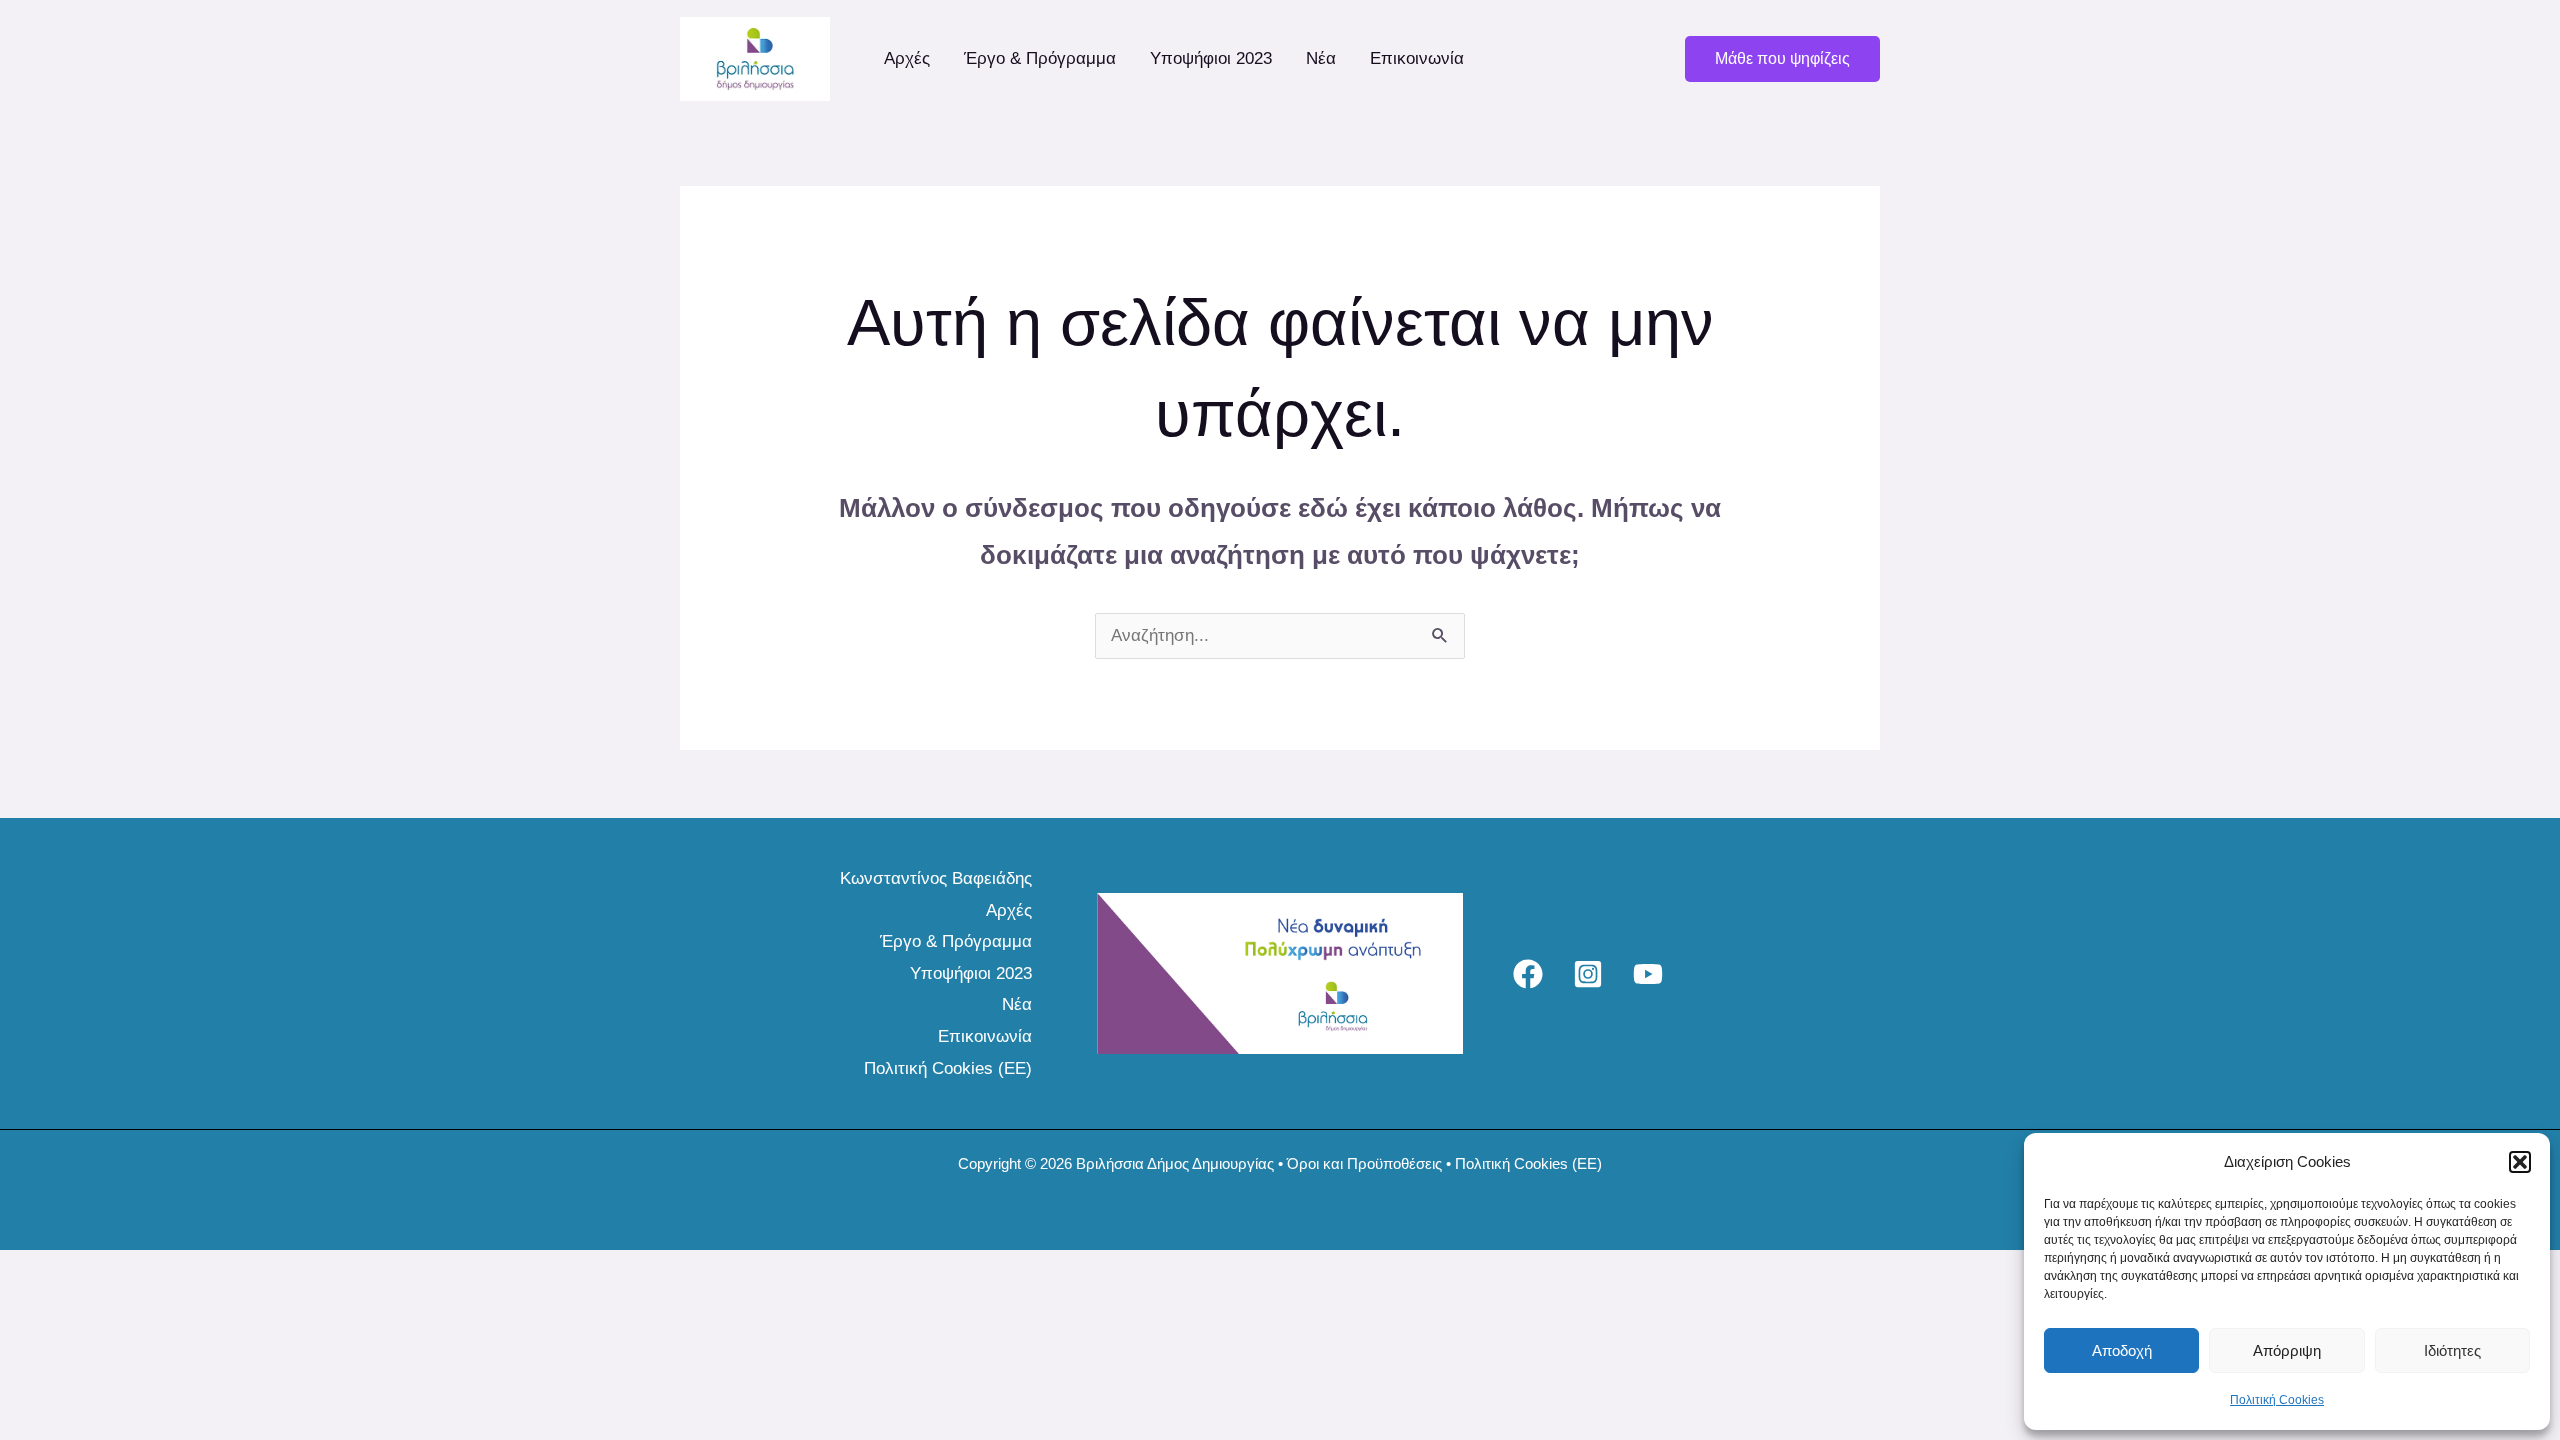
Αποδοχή (2122, 1350)
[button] (2520, 1162)
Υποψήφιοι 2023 (1211, 58)
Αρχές (907, 58)
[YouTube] (1648, 974)
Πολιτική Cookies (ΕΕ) (948, 1068)
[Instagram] (1588, 974)
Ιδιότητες (2452, 1350)
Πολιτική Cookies (2277, 1400)
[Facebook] (1528, 974)
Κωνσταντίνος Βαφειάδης (936, 878)
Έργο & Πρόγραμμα (1040, 58)
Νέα (1321, 58)
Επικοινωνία (1417, 58)
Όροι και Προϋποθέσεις (1364, 1163)
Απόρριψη (2287, 1350)
